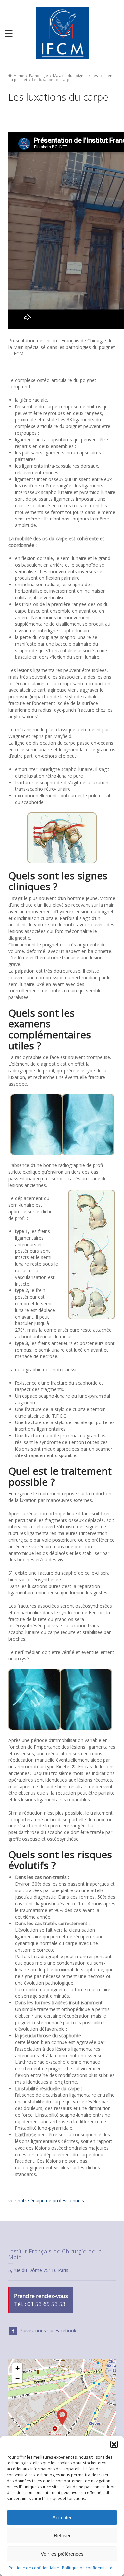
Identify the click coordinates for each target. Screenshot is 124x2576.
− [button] (17, 2378)
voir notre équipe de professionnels (46, 2201)
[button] (114, 2444)
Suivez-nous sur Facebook (48, 2331)
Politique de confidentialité (34, 2568)
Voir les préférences (62, 2554)
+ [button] (17, 2368)
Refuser (62, 2536)
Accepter (62, 2517)
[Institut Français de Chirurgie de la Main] (62, 33)
